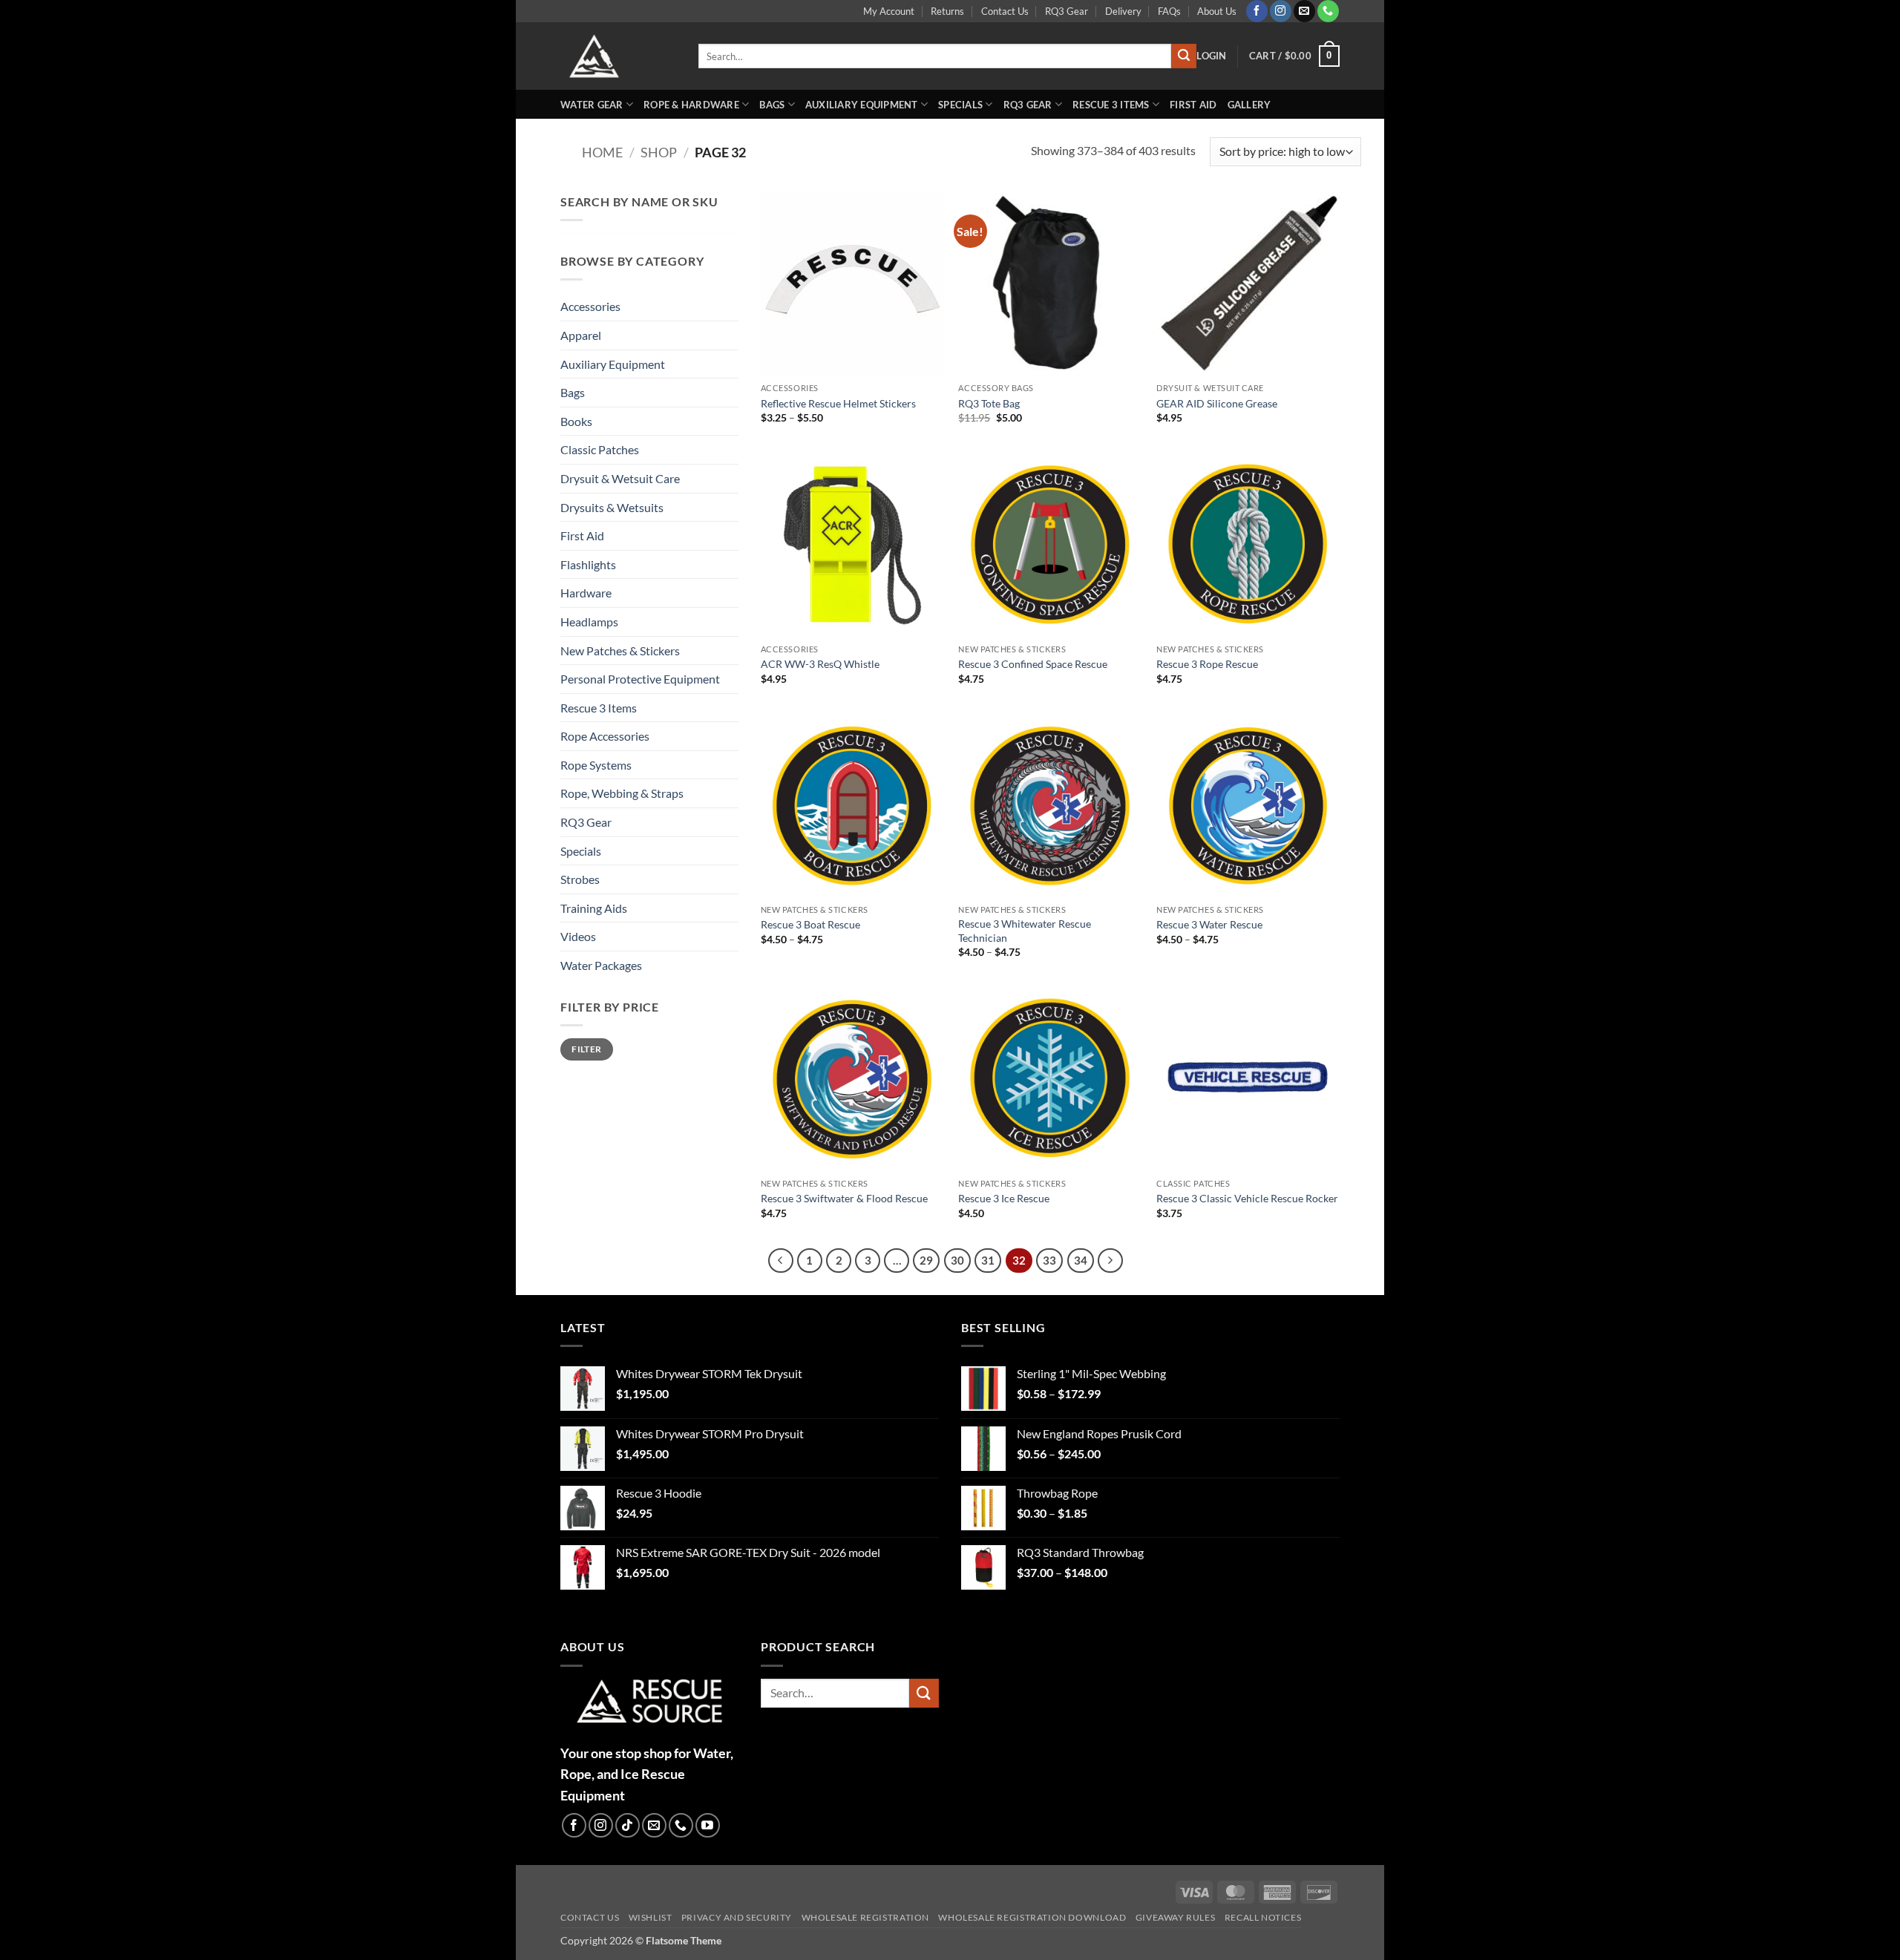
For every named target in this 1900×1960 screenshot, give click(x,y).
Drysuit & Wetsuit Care (620, 478)
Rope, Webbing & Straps (622, 793)
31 (988, 1260)
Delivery (1123, 11)
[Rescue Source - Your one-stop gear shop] (618, 56)
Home (602, 152)
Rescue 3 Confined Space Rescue (1033, 664)
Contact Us (1005, 11)
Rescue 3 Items (1111, 105)
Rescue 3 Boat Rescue (810, 924)
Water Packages (601, 965)
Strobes (580, 879)
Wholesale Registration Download (1032, 1918)
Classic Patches (600, 449)
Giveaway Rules (1176, 1918)
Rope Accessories (605, 736)
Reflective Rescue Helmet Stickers (838, 403)
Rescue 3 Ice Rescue (1004, 1198)
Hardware (586, 593)
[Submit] (1184, 56)
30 (957, 1260)
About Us (1217, 11)
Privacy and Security (737, 1918)
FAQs (1169, 11)
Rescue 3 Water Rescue (1209, 924)
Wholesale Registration (865, 1918)
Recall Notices (1263, 1918)
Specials (960, 105)
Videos (578, 936)
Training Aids (594, 908)
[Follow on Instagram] (1281, 11)
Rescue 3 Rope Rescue (1207, 664)
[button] (1211, 56)
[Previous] (781, 1261)
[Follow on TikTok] (628, 1825)
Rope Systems (596, 765)
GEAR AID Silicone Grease (1217, 403)
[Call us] (1328, 11)
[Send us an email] (1304, 11)
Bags (772, 105)
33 (1049, 1260)
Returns (947, 11)
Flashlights (588, 564)
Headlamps (589, 622)
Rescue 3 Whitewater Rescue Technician (1025, 931)
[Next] (1110, 1261)
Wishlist (651, 1918)
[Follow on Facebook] (1257, 11)
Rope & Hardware (691, 105)
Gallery (1249, 105)
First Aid (1193, 105)
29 (926, 1260)
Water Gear (592, 105)
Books (576, 421)
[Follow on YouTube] (708, 1825)
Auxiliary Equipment (862, 105)
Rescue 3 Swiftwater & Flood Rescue (844, 1198)
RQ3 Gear (1067, 11)
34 (1081, 1260)
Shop (659, 152)
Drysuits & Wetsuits (612, 507)
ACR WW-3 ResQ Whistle (820, 664)
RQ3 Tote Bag (989, 403)
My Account (889, 11)
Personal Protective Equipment (640, 679)
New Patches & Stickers (620, 650)
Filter (586, 1049)
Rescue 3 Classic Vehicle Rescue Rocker (1247, 1198)
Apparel (581, 335)
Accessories (590, 306)
